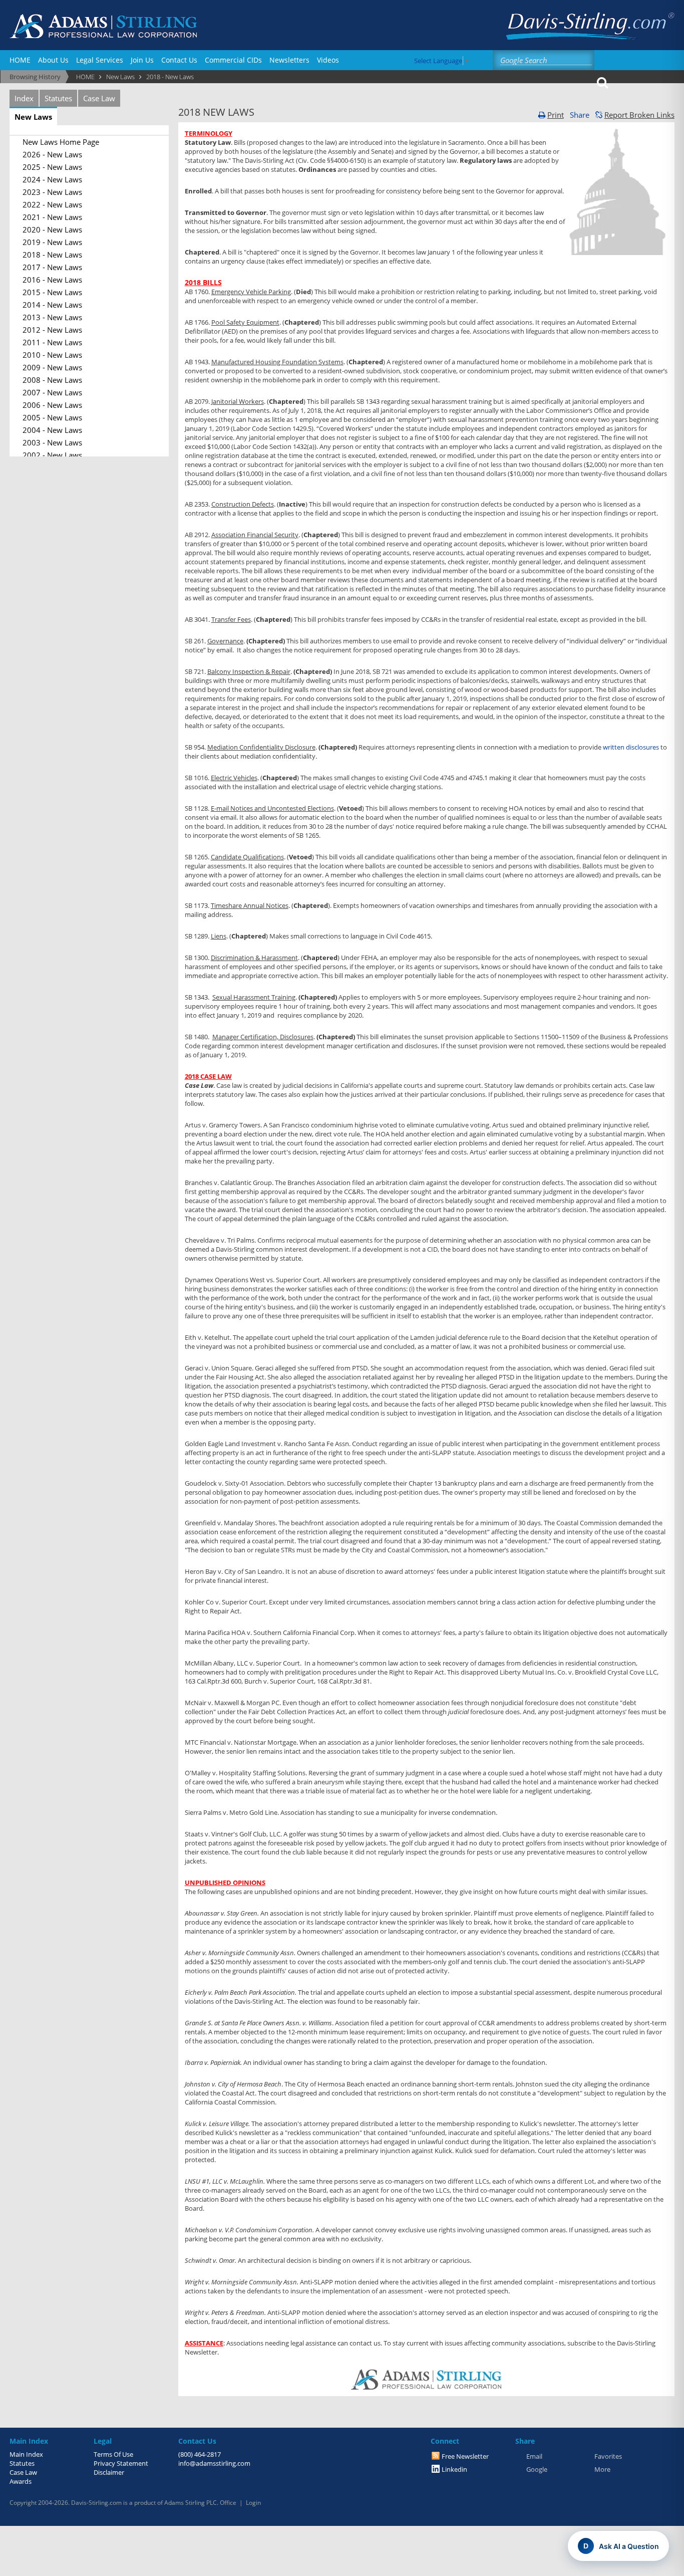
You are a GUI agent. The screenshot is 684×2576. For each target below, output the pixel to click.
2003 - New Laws (52, 442)
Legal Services (100, 60)
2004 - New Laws (52, 430)
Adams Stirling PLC (191, 2503)
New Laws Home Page (61, 142)
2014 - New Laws (52, 305)
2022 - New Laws (52, 204)
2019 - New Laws (52, 242)
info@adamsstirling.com (214, 2463)
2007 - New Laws (52, 392)
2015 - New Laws (52, 292)
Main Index (26, 2454)
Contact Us (179, 60)
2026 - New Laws (52, 154)
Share (580, 115)
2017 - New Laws (52, 267)
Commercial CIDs (233, 60)
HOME (20, 60)
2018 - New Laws (52, 255)
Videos (328, 60)
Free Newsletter (465, 2456)
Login (253, 2503)
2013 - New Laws (52, 317)
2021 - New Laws (52, 217)
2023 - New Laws (52, 192)
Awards (21, 2481)
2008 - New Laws (52, 380)
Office (228, 2503)
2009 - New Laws (52, 367)
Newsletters (289, 60)
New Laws (33, 117)
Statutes (58, 98)
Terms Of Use (113, 2454)
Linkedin (454, 2469)
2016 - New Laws (52, 280)
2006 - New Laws (52, 405)
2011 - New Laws (52, 342)
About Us (53, 60)
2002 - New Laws (52, 455)
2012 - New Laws (52, 330)
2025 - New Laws (52, 167)
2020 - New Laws (52, 229)
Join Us (142, 60)
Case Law (99, 98)
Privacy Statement (121, 2463)
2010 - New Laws (52, 355)
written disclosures (631, 747)
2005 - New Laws (52, 417)
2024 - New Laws (52, 179)
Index (24, 98)
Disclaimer (109, 2472)
